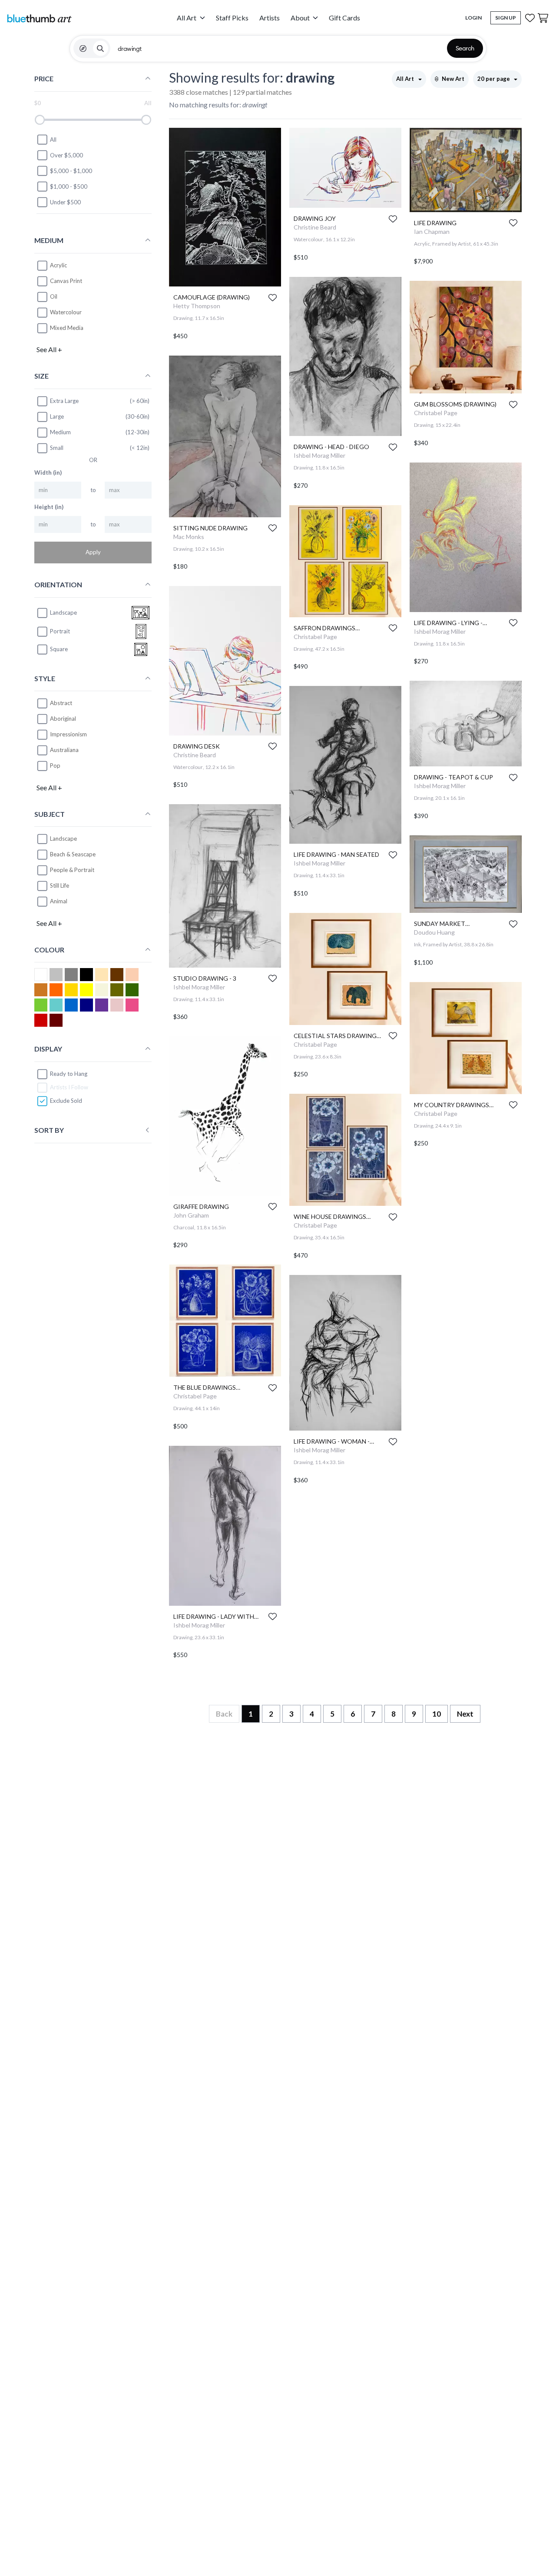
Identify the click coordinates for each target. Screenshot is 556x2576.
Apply (93, 552)
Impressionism (68, 734)
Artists (270, 18)
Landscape (63, 839)
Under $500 (65, 202)
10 (437, 1714)
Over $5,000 (66, 155)
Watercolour (66, 312)
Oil (54, 296)
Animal (59, 902)
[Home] (39, 18)
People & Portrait (72, 870)
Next (465, 1714)
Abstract (61, 703)
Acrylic (58, 265)
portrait (60, 631)
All (53, 140)
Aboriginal (63, 719)
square (59, 649)
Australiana (64, 750)
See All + (49, 349)
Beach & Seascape (73, 855)
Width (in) (48, 473)
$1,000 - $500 (69, 186)
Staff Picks (232, 18)
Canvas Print (66, 281)
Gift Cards (344, 18)
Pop (55, 765)
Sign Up (506, 18)
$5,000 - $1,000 (71, 171)
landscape (63, 612)
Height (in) (49, 507)
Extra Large (64, 401)
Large (57, 416)
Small (57, 448)
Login (473, 18)
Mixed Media (67, 328)
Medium (60, 432)
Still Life (60, 886)
